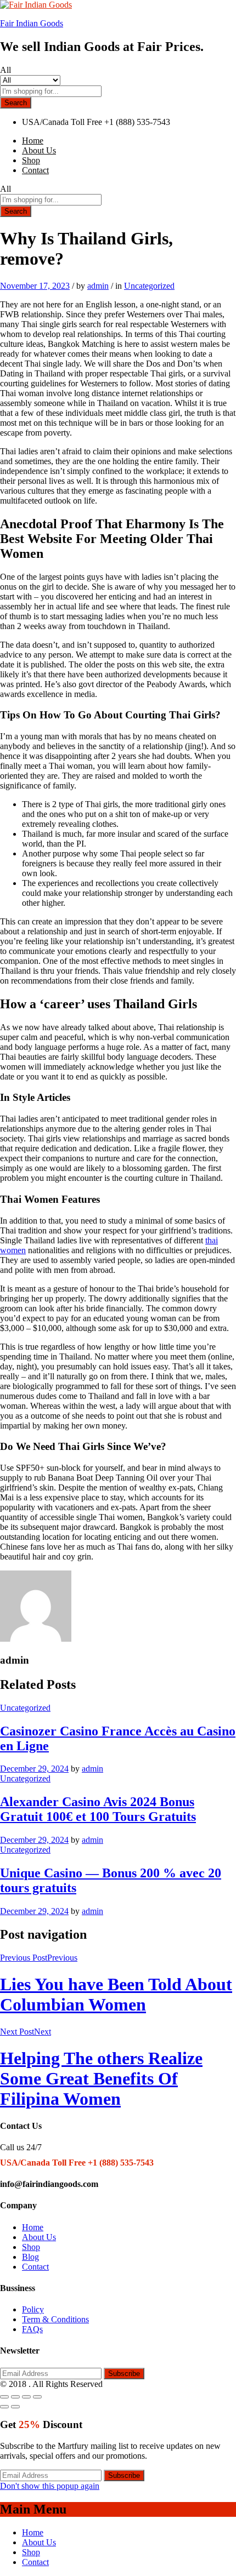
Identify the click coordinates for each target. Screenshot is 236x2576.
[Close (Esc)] (4, 2397)
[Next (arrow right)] (15, 2407)
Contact (35, 170)
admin (98, 286)
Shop (31, 160)
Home (33, 141)
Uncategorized (149, 286)
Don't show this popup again (50, 2486)
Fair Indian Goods (32, 23)
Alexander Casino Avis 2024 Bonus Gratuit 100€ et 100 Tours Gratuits (98, 1809)
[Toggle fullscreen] (26, 2397)
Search (16, 103)
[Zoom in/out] (37, 2397)
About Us (39, 150)
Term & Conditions (55, 2319)
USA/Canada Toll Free (62, 122)
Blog (30, 2257)
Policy (33, 2309)
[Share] (15, 2397)
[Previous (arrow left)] (4, 2407)
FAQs (32, 2329)
